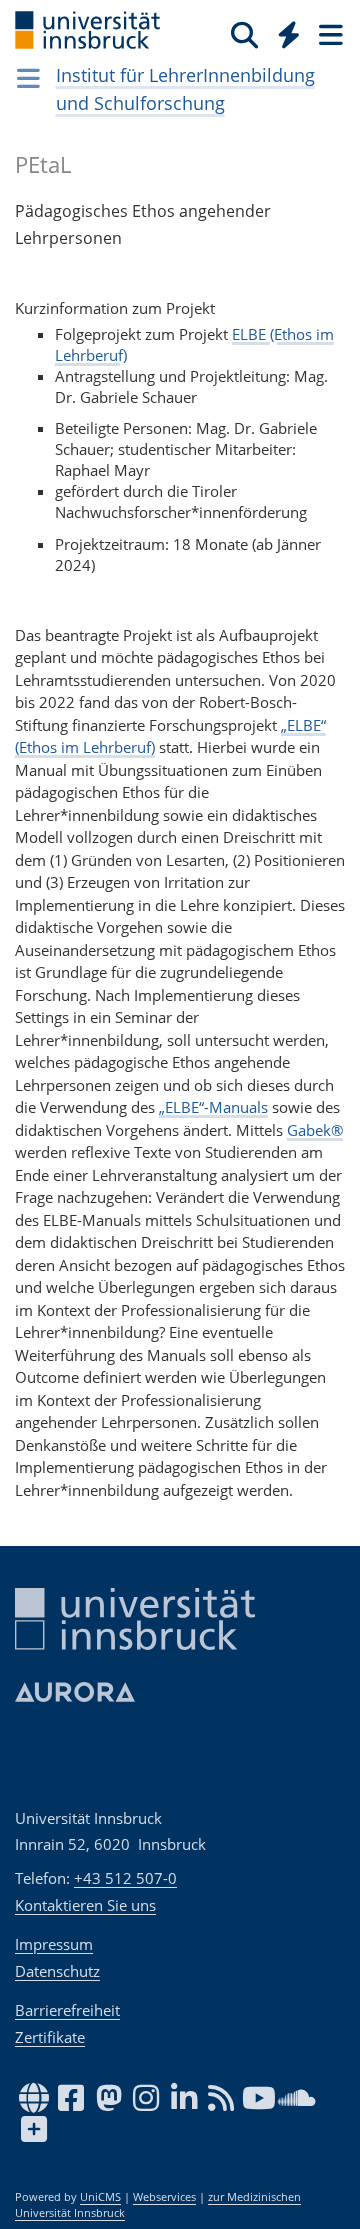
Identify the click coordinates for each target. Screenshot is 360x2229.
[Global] (283, 31)
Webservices (164, 2197)
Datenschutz (57, 1971)
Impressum (54, 1944)
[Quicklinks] (289, 34)
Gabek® (315, 1130)
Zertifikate (50, 2037)
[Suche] (244, 34)
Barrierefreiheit (67, 2010)
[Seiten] (329, 34)
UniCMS (100, 2197)
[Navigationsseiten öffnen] (28, 78)
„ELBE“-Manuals (213, 1107)
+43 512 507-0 (125, 1878)
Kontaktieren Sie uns (85, 1905)
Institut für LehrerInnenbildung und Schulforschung (185, 89)
